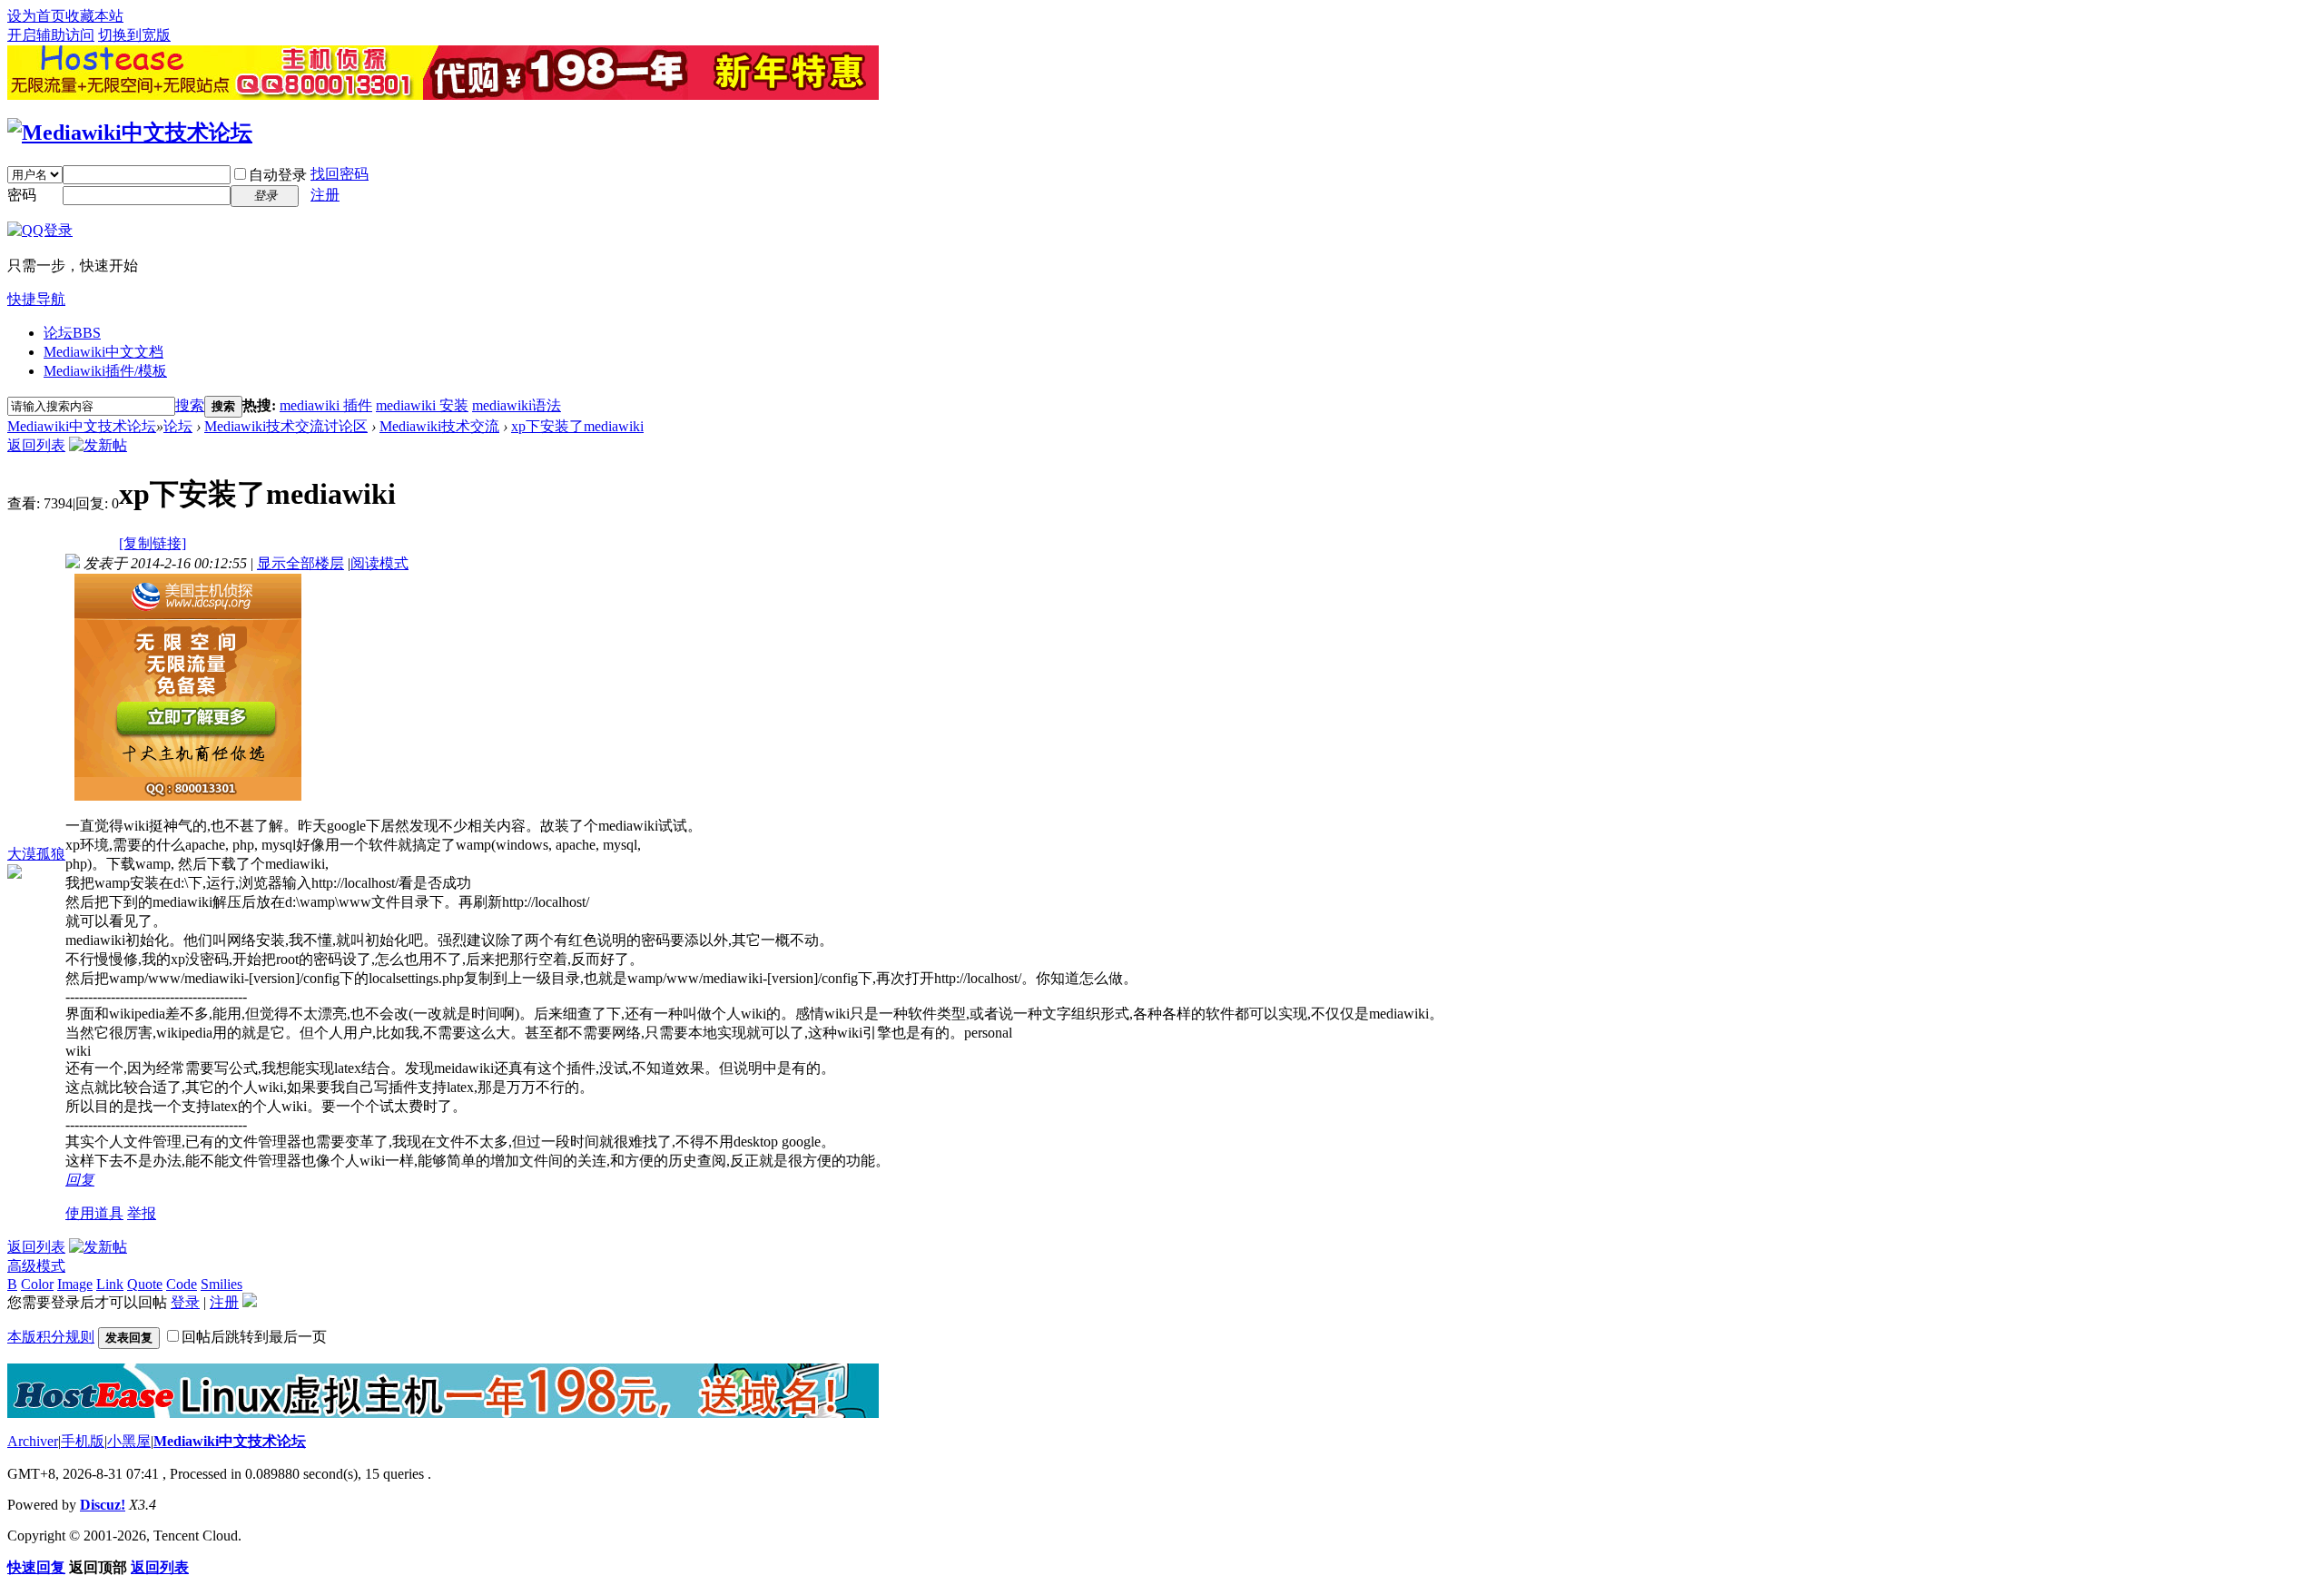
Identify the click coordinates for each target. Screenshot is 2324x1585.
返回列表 (36, 445)
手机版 (83, 1441)
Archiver (33, 1441)
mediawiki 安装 (422, 405)
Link (110, 1284)
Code (182, 1284)
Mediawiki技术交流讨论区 (286, 426)
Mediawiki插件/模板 (105, 371)
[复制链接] (153, 543)
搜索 (190, 405)
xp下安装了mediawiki (577, 426)
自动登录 (278, 175)
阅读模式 (379, 563)
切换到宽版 (134, 35)
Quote (145, 1284)
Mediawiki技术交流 (439, 426)
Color (37, 1284)
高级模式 (36, 1266)
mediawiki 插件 (326, 405)
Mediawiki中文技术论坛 (82, 426)
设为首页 (36, 16)
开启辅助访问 (51, 35)
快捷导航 (36, 299)
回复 (80, 1180)
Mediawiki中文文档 (103, 352)
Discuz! (103, 1505)
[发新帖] (98, 445)
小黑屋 (129, 1441)
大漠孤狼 (36, 854)
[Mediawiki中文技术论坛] (130, 133)
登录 (185, 1302)
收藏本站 (94, 16)
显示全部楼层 (300, 563)
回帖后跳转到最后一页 (254, 1337)
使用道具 (94, 1213)
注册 (325, 195)
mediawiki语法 (517, 405)
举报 (142, 1213)
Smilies (222, 1284)
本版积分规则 (51, 1337)
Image (75, 1284)
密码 (22, 195)
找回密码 (340, 174)
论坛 (72, 333)
